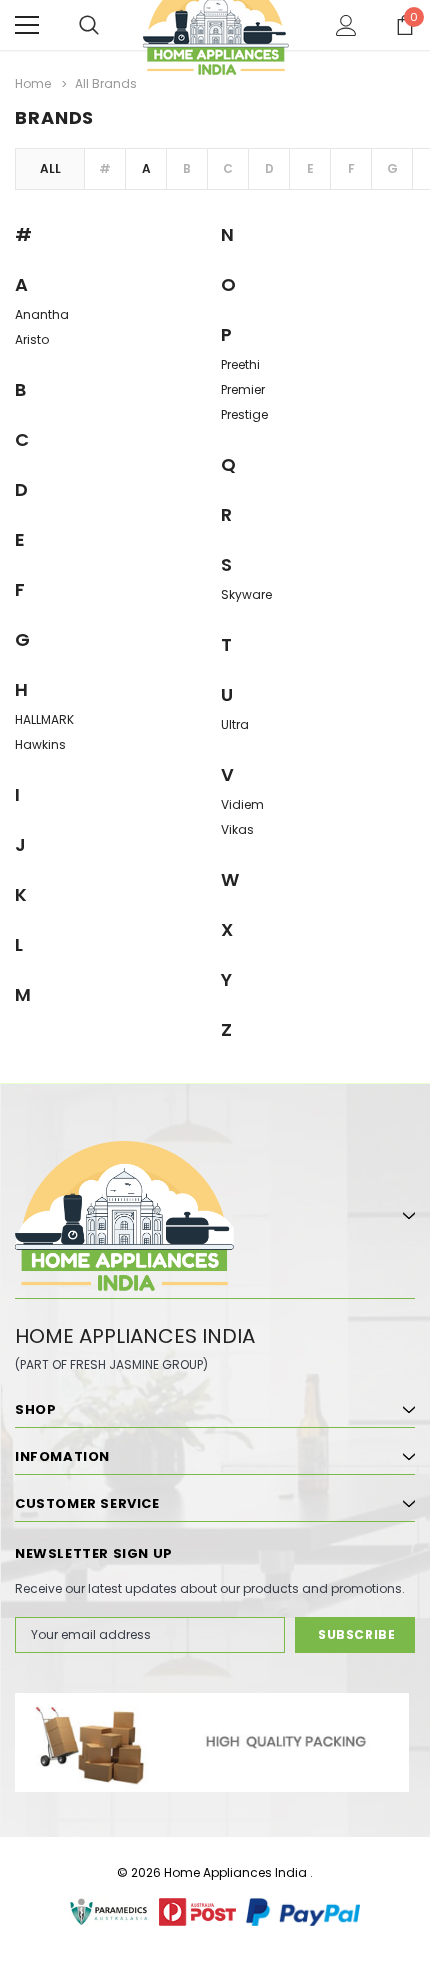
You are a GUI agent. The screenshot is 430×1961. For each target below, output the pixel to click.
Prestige (244, 414)
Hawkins (40, 744)
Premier (243, 389)
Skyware (246, 594)
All (50, 168)
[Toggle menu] (27, 25)
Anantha (42, 314)
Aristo (32, 339)
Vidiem (242, 804)
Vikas (237, 829)
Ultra (235, 724)
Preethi (240, 364)
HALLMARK (44, 719)
